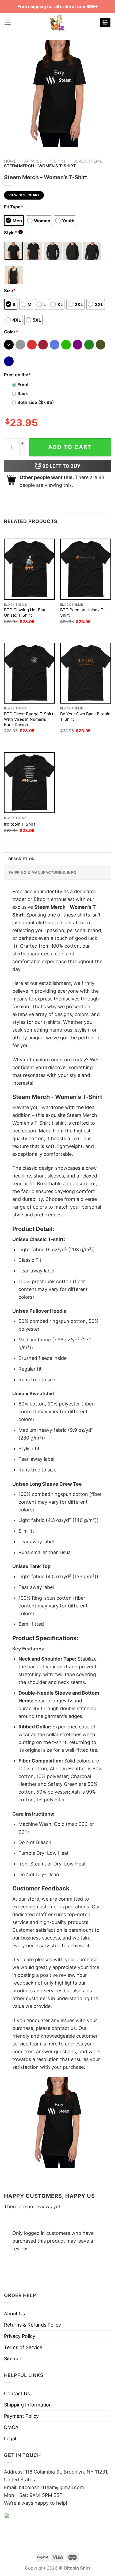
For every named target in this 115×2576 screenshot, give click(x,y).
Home (10, 161)
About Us (14, 2314)
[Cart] (105, 23)
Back (23, 393)
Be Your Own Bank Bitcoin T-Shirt (85, 717)
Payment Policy (21, 2416)
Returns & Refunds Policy (32, 2325)
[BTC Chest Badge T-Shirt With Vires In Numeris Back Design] (29, 673)
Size (10, 290)
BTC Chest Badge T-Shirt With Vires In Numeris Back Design (29, 719)
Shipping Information (28, 2405)
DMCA (11, 2427)
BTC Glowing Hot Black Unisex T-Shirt (26, 612)
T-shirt (58, 161)
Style (13, 233)
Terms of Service (23, 2347)
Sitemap (13, 2359)
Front (23, 385)
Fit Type (14, 207)
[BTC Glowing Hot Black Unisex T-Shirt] (29, 569)
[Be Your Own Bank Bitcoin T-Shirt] (86, 673)
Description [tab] (21, 859)
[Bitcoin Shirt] (57, 23)
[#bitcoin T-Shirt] (29, 783)
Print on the (17, 375)
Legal (10, 2439)
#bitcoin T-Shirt (20, 824)
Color (11, 332)
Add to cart (70, 447)
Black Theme (88, 161)
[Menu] (8, 23)
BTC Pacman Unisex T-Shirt (83, 612)
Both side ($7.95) (36, 402)
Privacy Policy (20, 2336)
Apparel (33, 161)
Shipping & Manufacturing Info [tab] (42, 873)
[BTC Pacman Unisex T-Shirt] (86, 569)
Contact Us (17, 2393)
